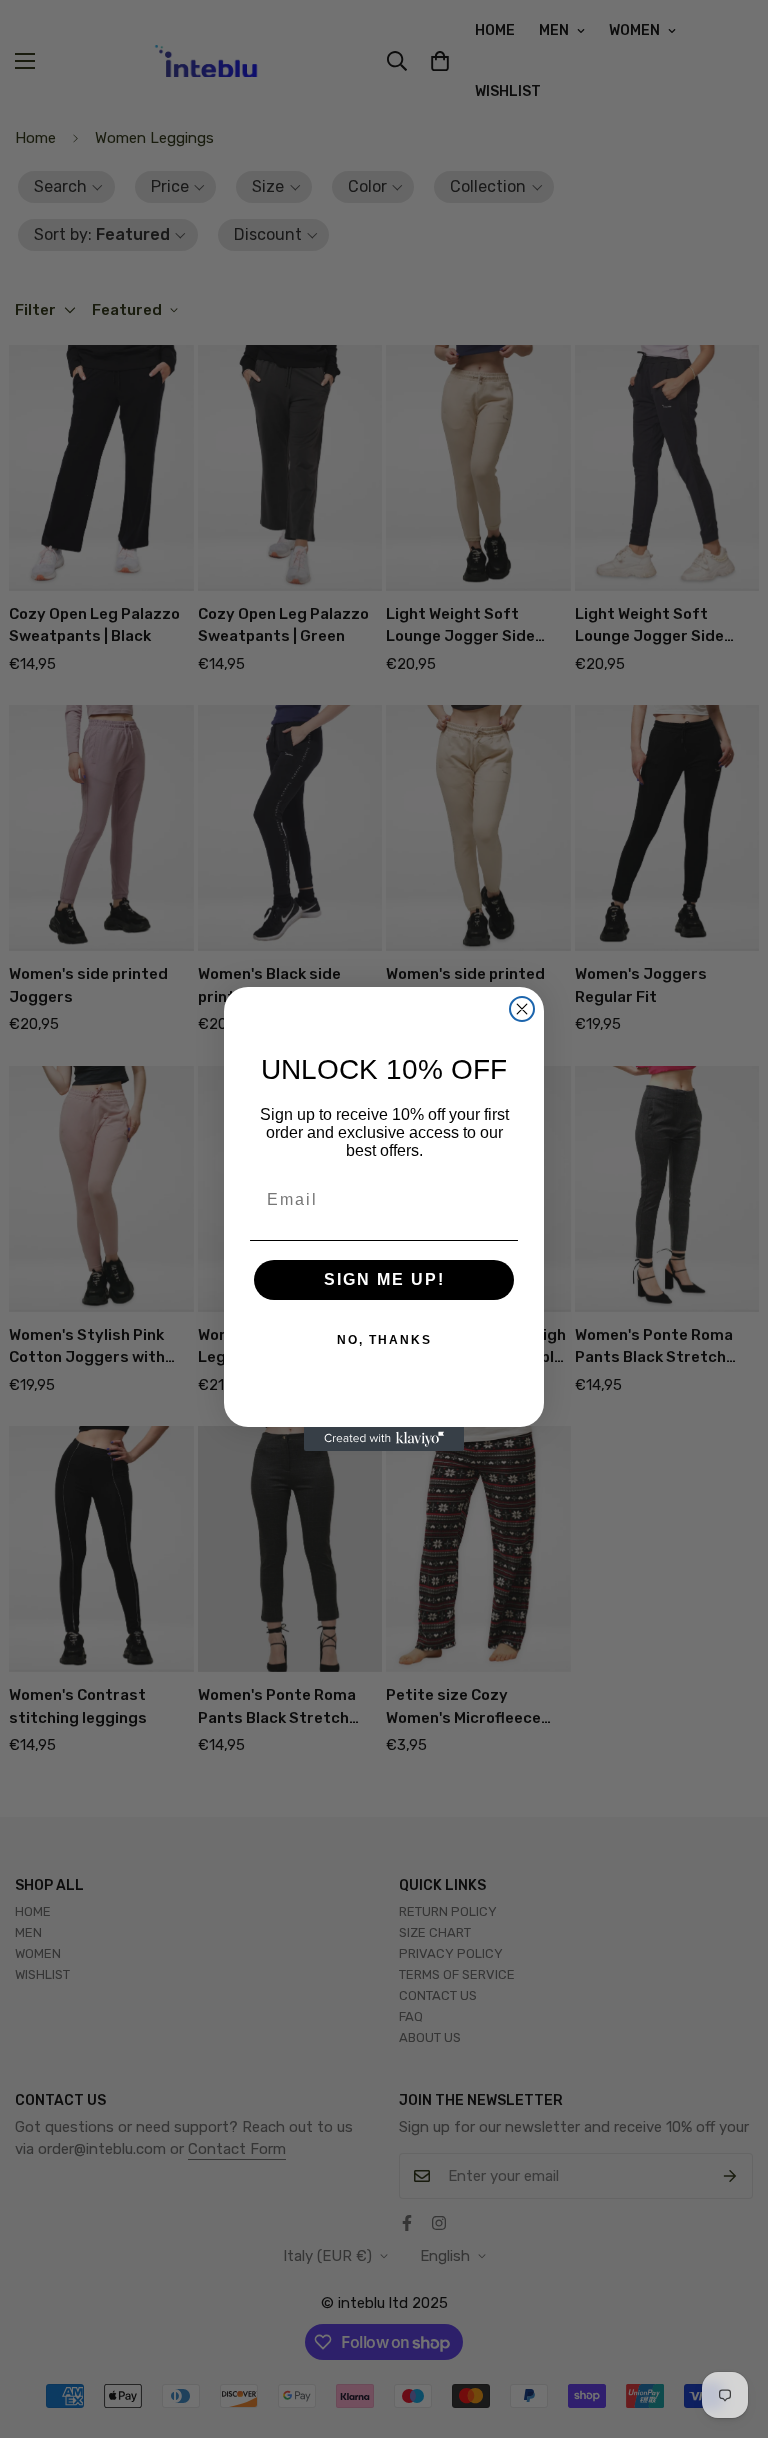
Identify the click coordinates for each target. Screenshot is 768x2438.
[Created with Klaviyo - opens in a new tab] (384, 1439)
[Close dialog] (522, 1009)
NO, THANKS (384, 1340)
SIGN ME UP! (384, 1279)
